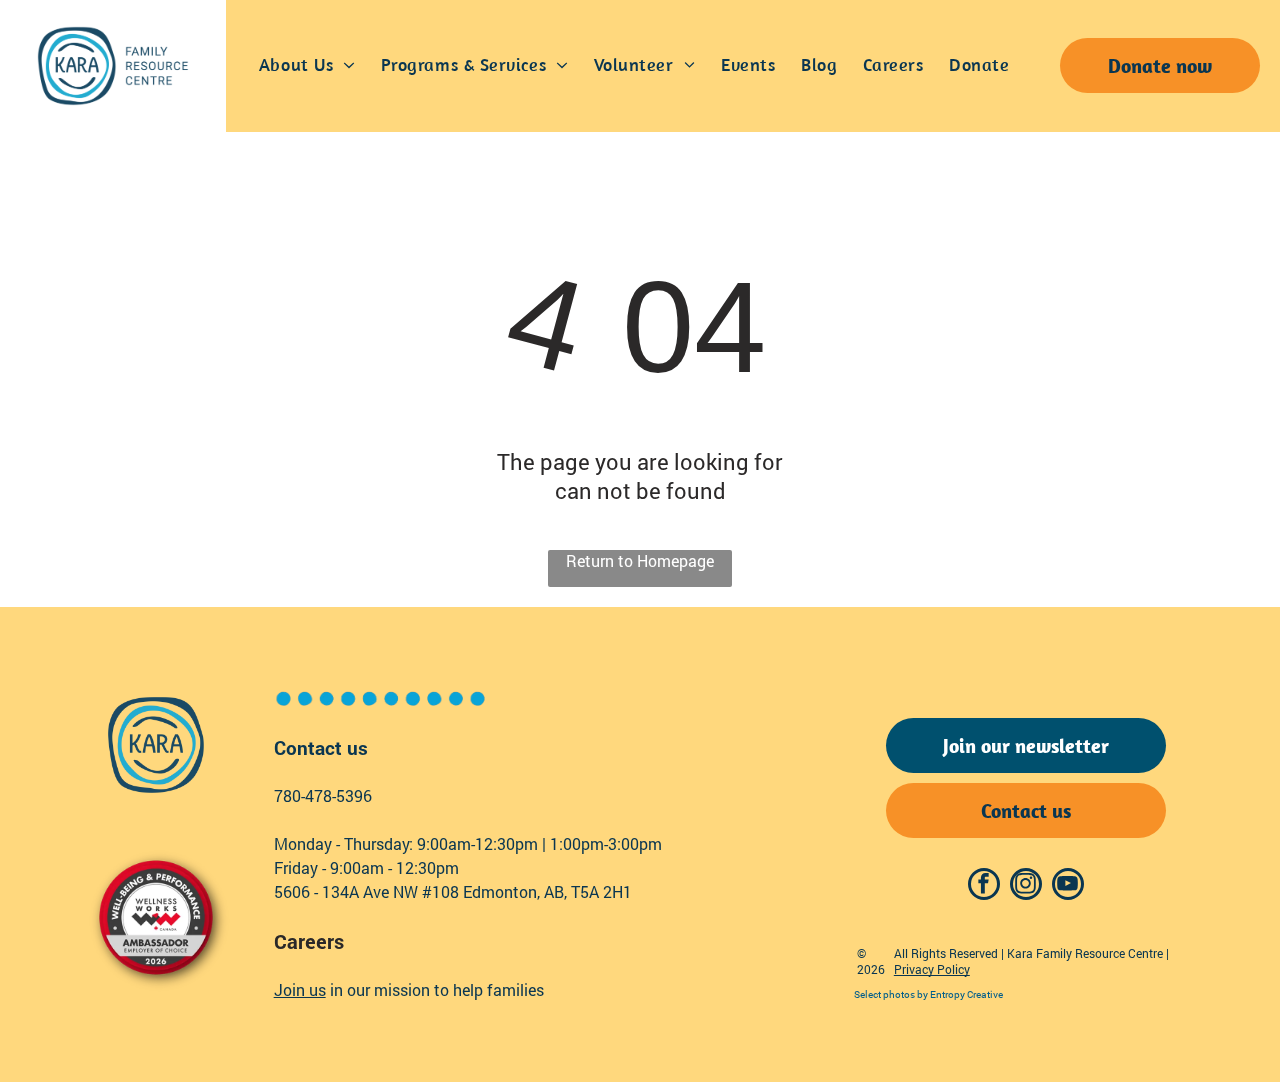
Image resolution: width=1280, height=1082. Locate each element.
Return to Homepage (640, 560)
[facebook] (984, 886)
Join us (300, 989)
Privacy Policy (932, 969)
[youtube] (1068, 886)
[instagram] (1026, 886)
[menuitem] (307, 66)
